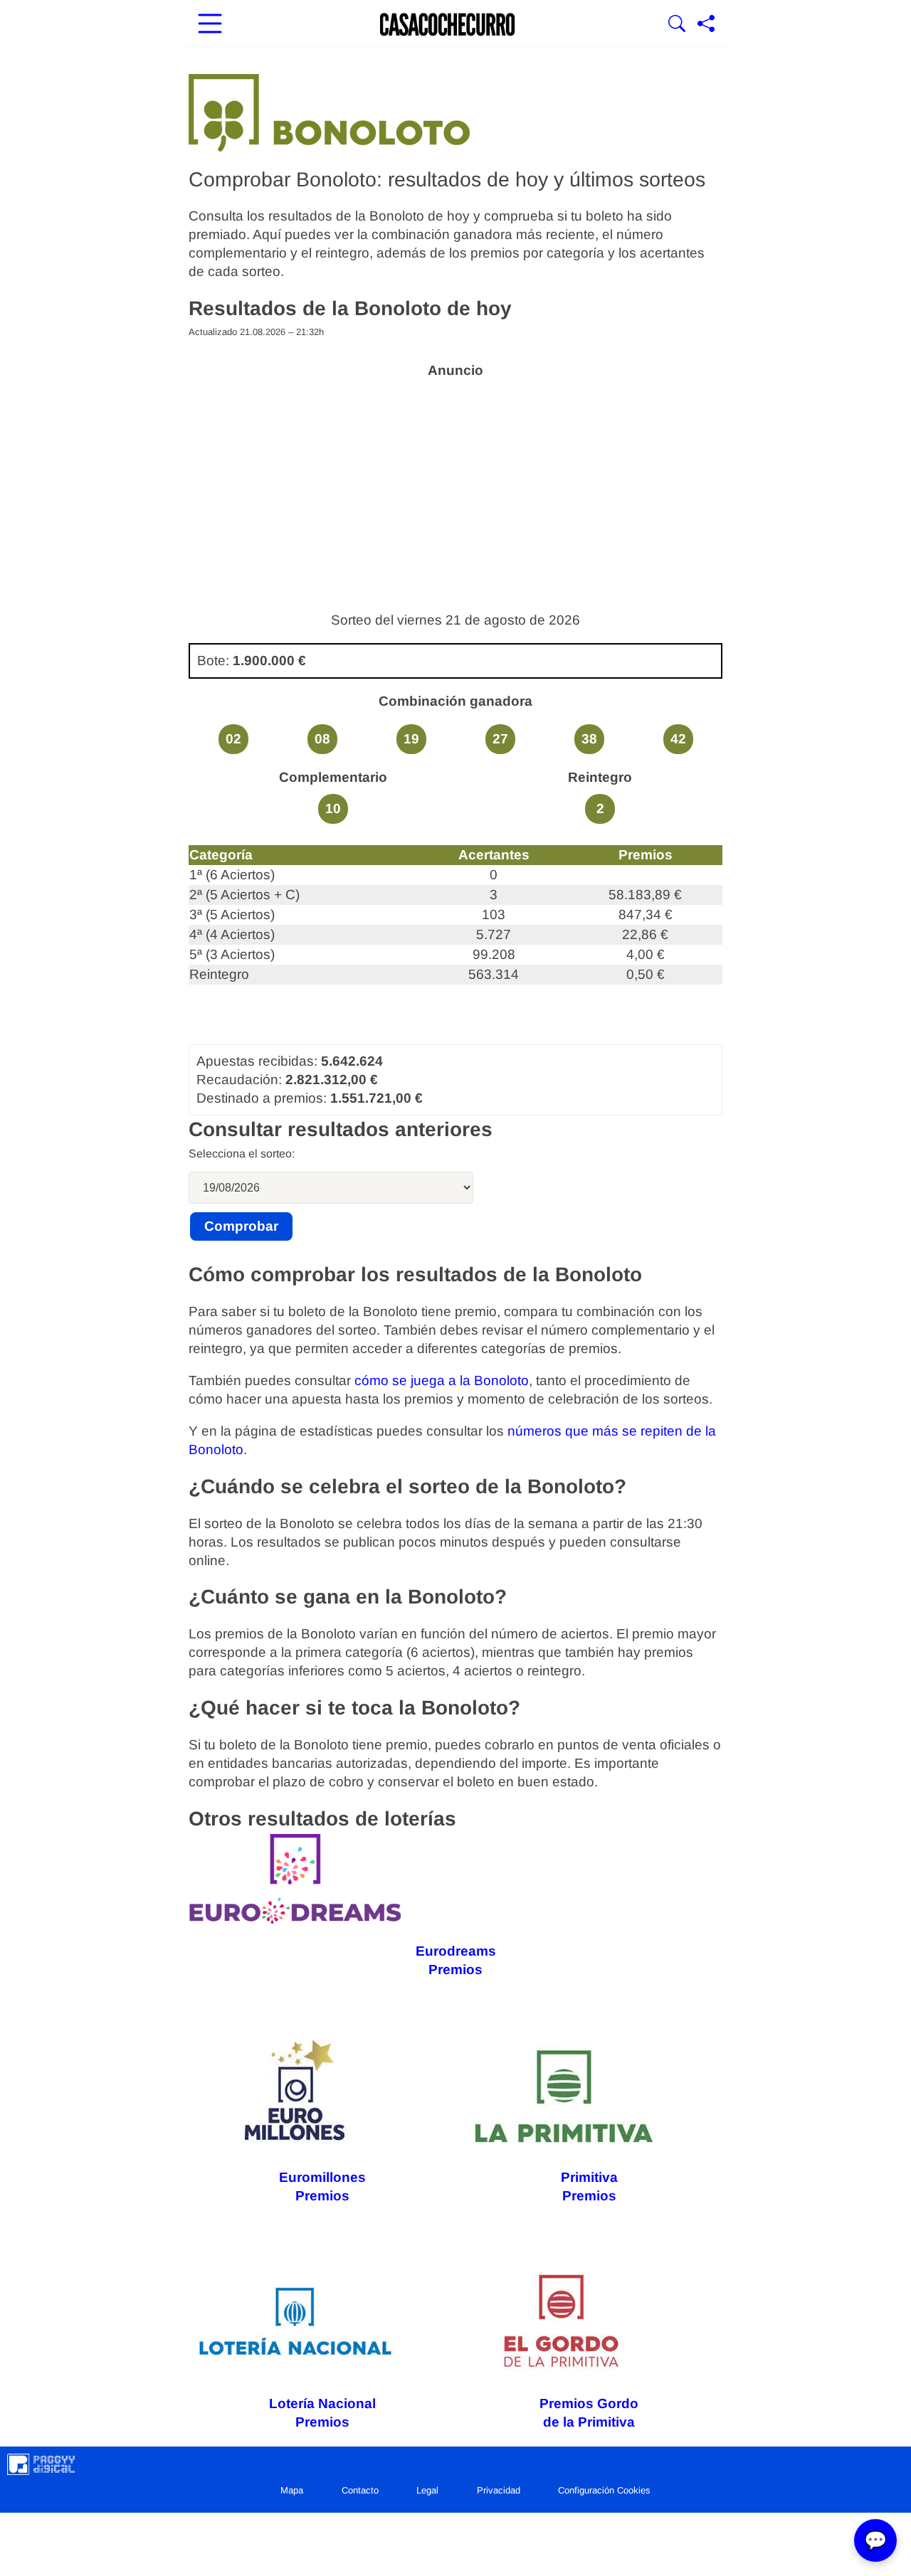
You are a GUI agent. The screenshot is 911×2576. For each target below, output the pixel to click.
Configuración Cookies (604, 2490)
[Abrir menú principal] (210, 25)
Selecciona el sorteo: (242, 1154)
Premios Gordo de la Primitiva (589, 2413)
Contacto (360, 2490)
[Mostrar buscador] (677, 25)
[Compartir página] (706, 25)
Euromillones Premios (322, 2187)
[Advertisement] (455, 487)
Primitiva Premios (589, 2187)
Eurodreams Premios (456, 1960)
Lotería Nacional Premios (322, 2413)
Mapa (292, 2490)
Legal (427, 2490)
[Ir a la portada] (448, 25)
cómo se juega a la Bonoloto (442, 1380)
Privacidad (499, 2490)
